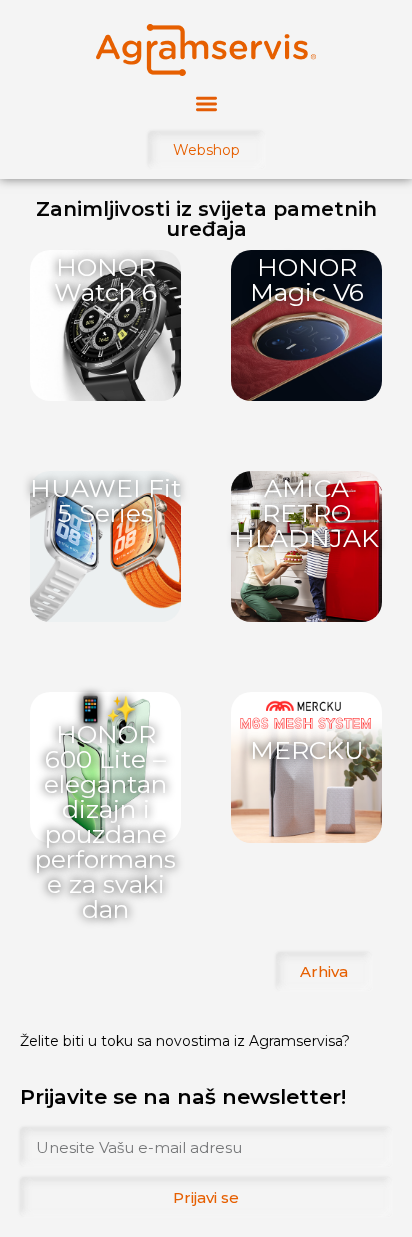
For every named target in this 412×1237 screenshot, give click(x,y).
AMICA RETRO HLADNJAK (306, 513)
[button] (206, 103)
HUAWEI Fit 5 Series (105, 500)
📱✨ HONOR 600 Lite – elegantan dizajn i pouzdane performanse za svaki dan (105, 809)
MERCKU (307, 750)
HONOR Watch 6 (105, 279)
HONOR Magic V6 (307, 279)
